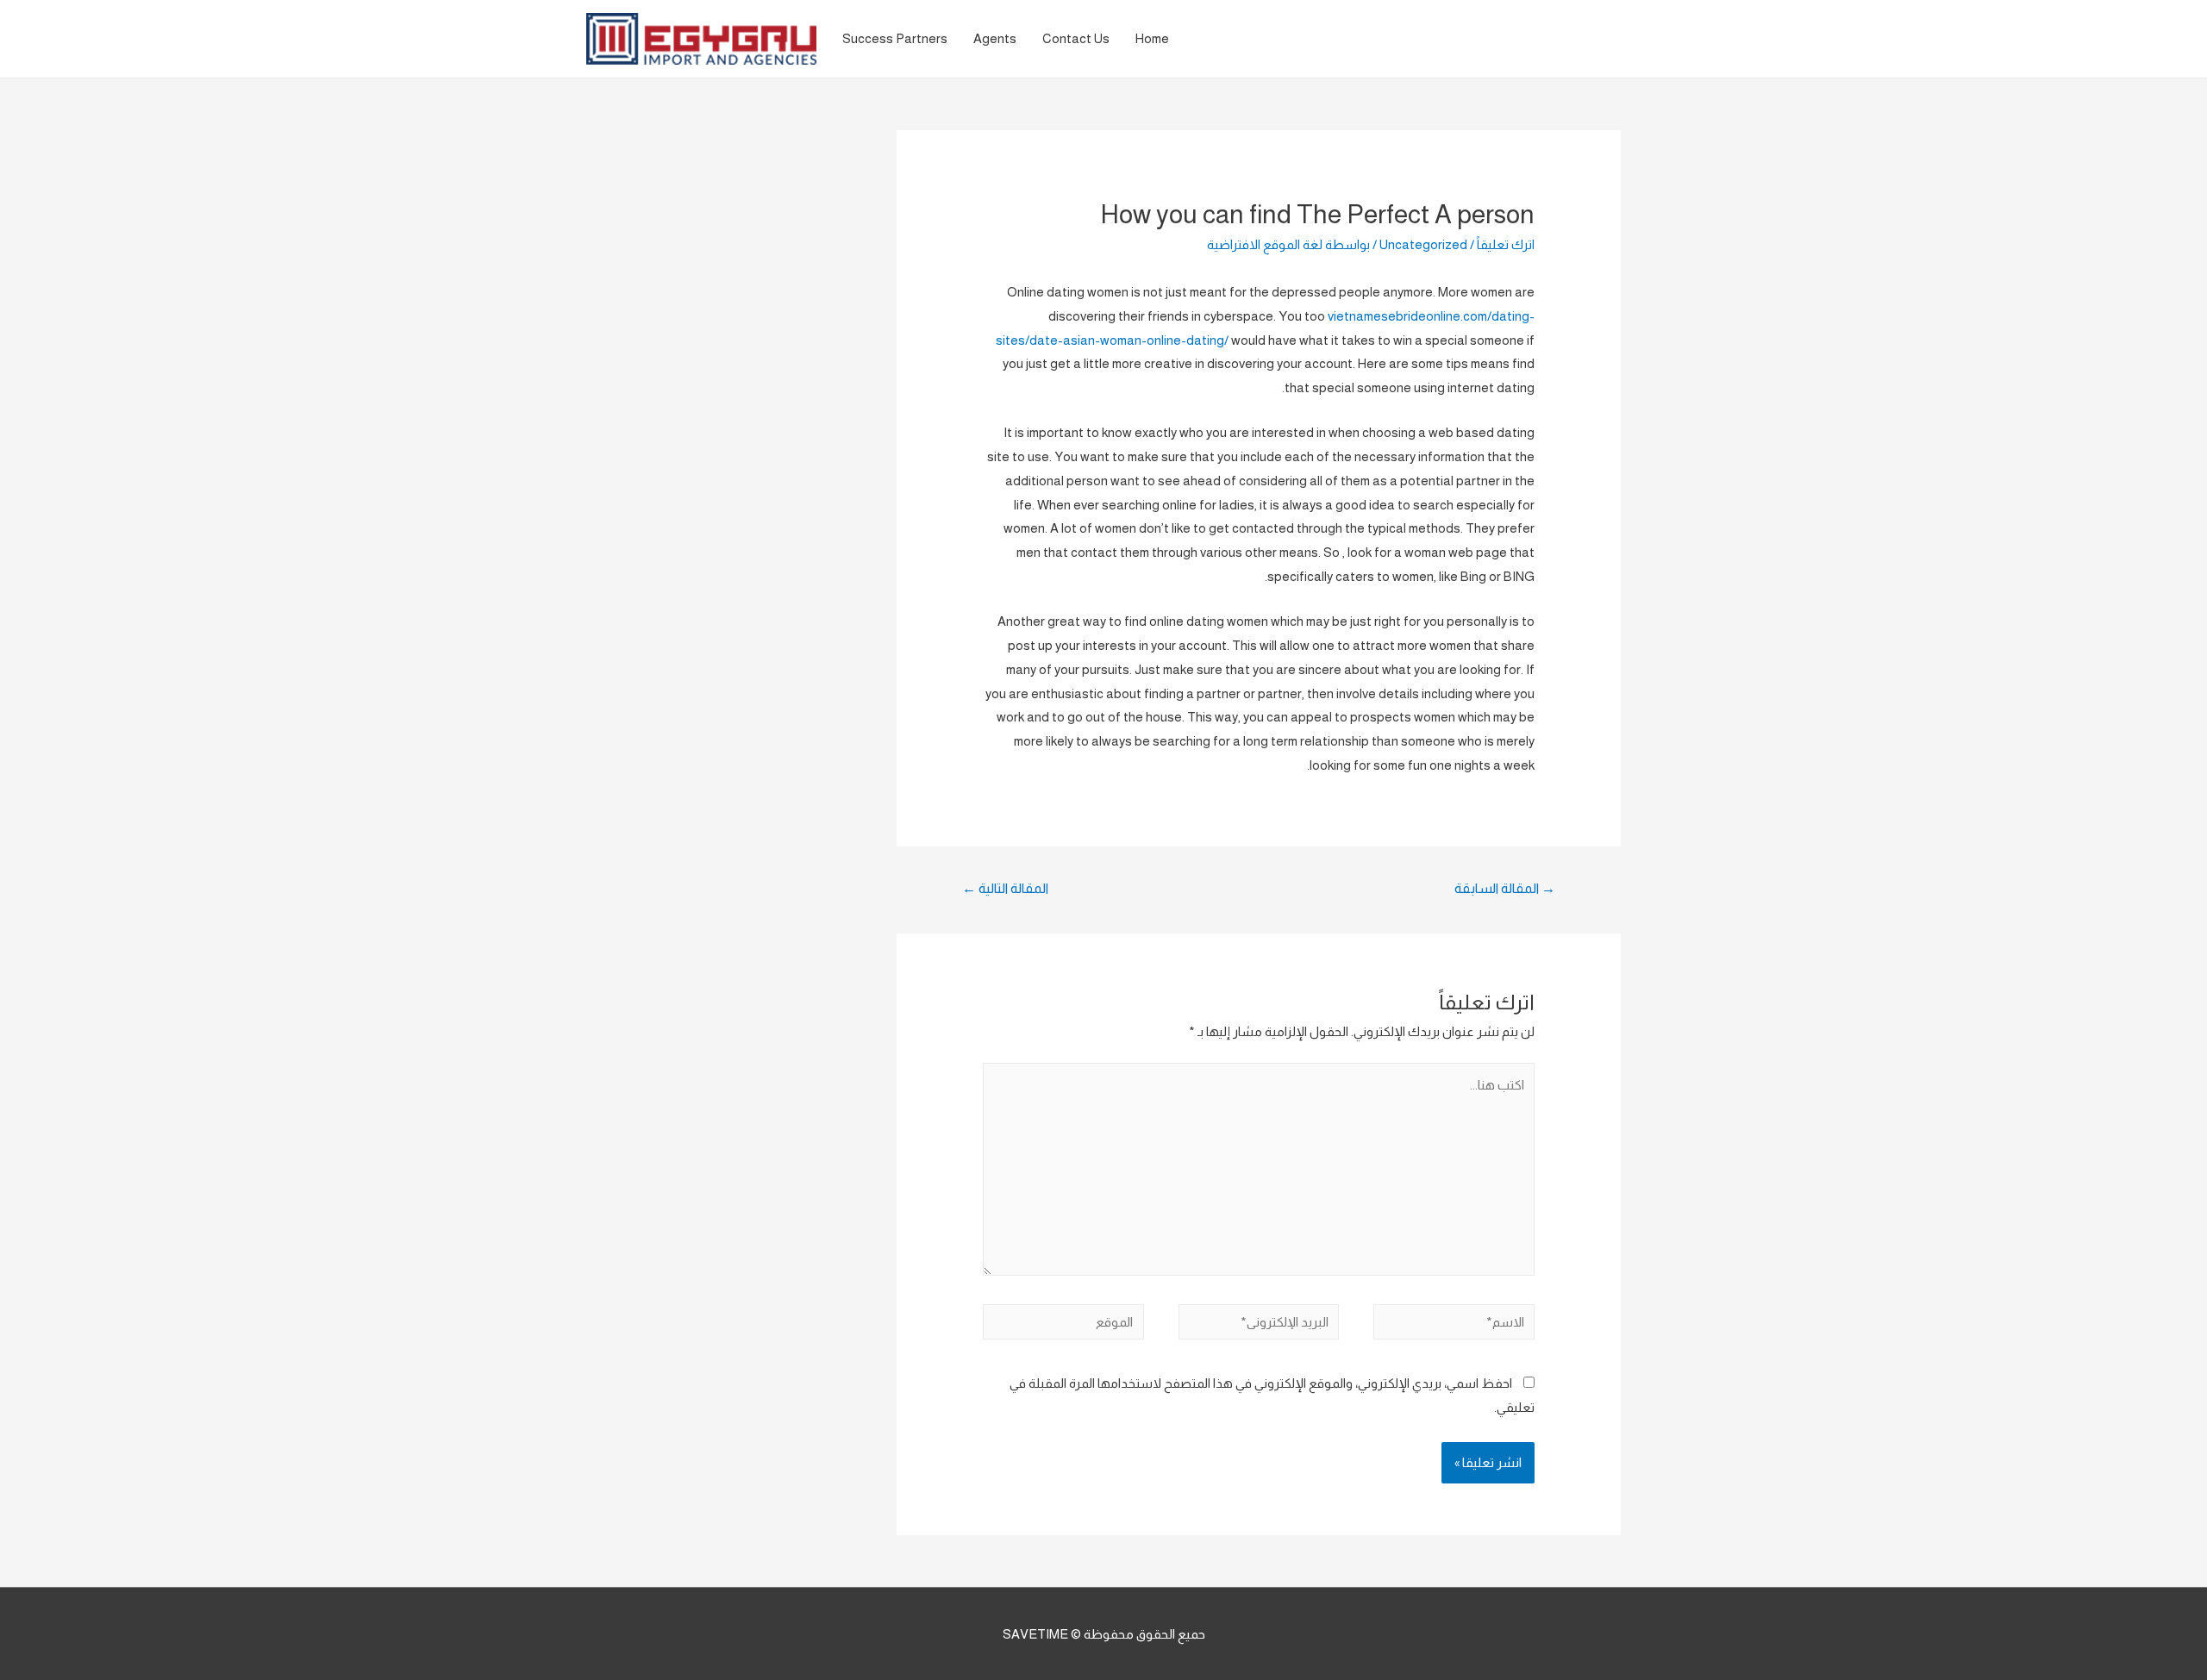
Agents (995, 38)
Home (1152, 38)
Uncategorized (1423, 244)
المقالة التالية (1005, 888)
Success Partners (895, 38)
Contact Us (1076, 38)
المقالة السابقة (1505, 888)
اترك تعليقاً (1506, 244)
